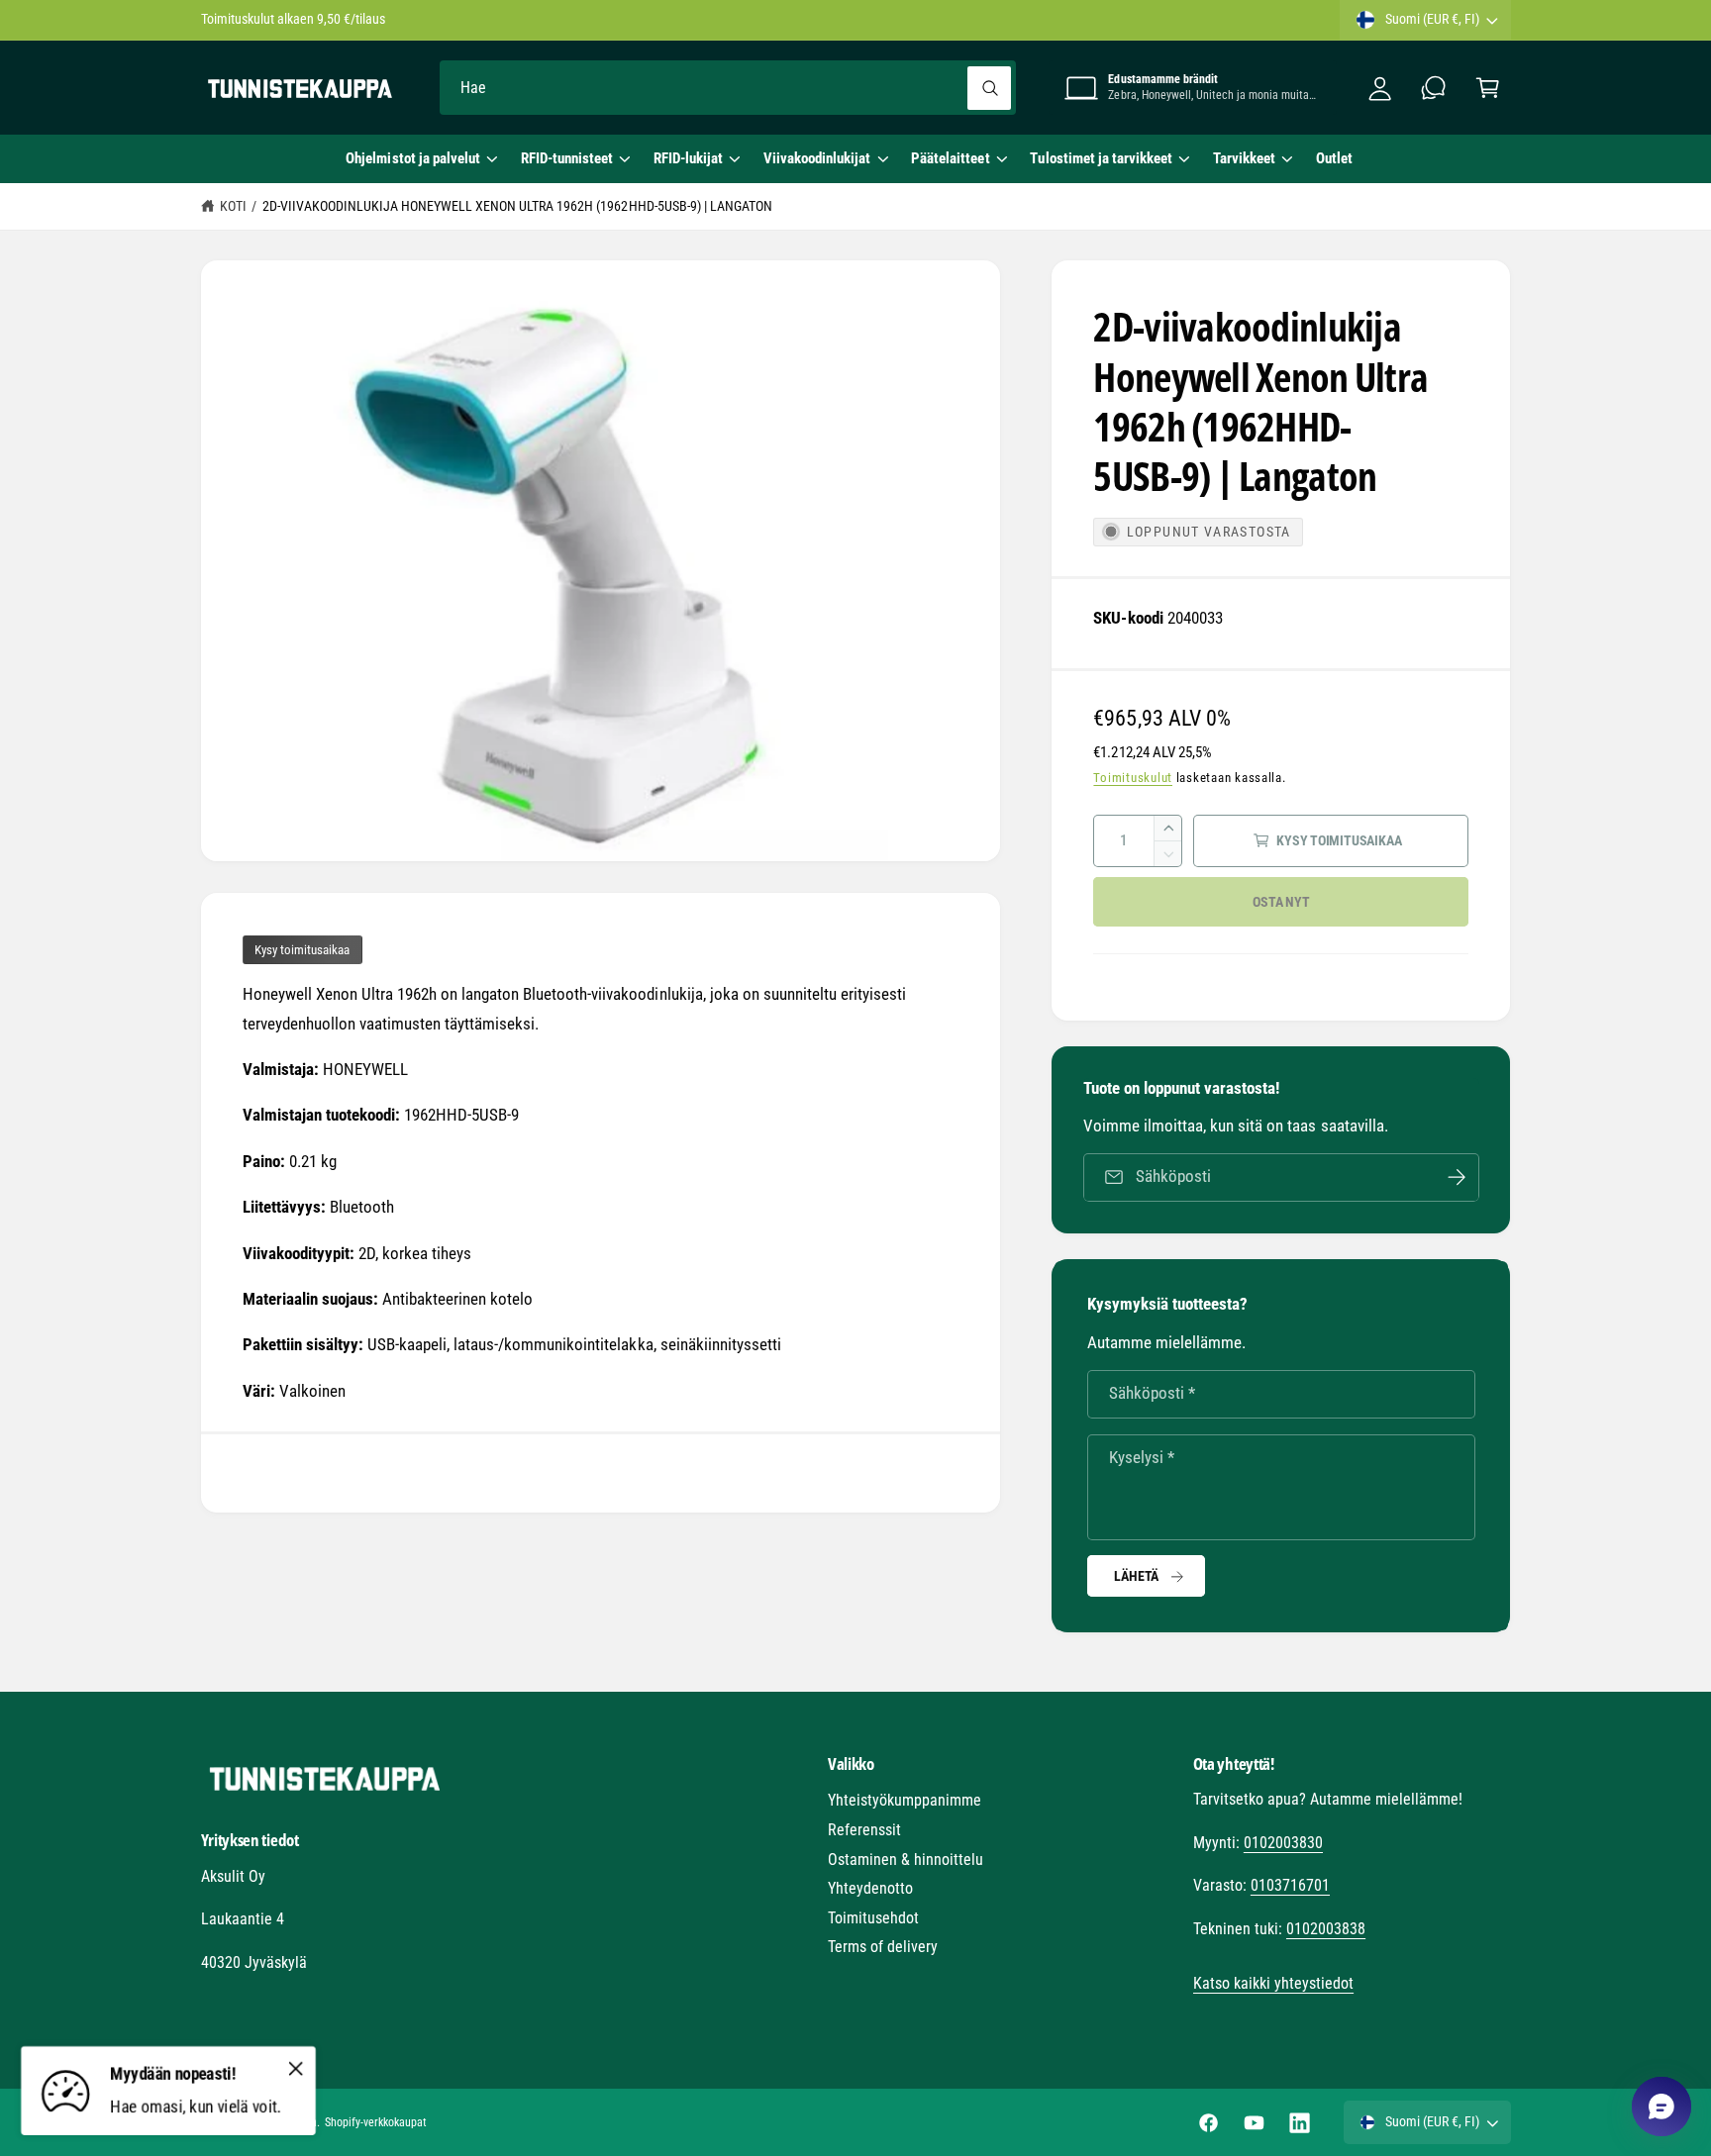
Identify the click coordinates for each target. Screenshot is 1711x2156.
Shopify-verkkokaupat (376, 2122)
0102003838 (1326, 1929)
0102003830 (1283, 1843)
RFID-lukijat (688, 158)
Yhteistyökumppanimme (905, 1800)
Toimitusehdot (873, 1918)
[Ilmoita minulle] (1457, 1177)
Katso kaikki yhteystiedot (1273, 1983)
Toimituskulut (1133, 778)
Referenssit (864, 1830)
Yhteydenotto (870, 1888)
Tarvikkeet (1244, 158)
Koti (233, 206)
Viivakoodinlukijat (817, 158)
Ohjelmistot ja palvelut (412, 158)
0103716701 (1290, 1885)
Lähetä (1136, 1576)
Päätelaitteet (950, 158)
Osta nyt (1281, 902)
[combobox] (728, 88)
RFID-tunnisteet (567, 158)
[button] (421, 158)
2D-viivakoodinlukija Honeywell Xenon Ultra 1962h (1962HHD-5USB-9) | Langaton (517, 206)
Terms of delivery (883, 1947)
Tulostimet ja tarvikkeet (1101, 158)
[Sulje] (296, 2068)
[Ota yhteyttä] (1434, 88)
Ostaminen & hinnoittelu (906, 1860)
